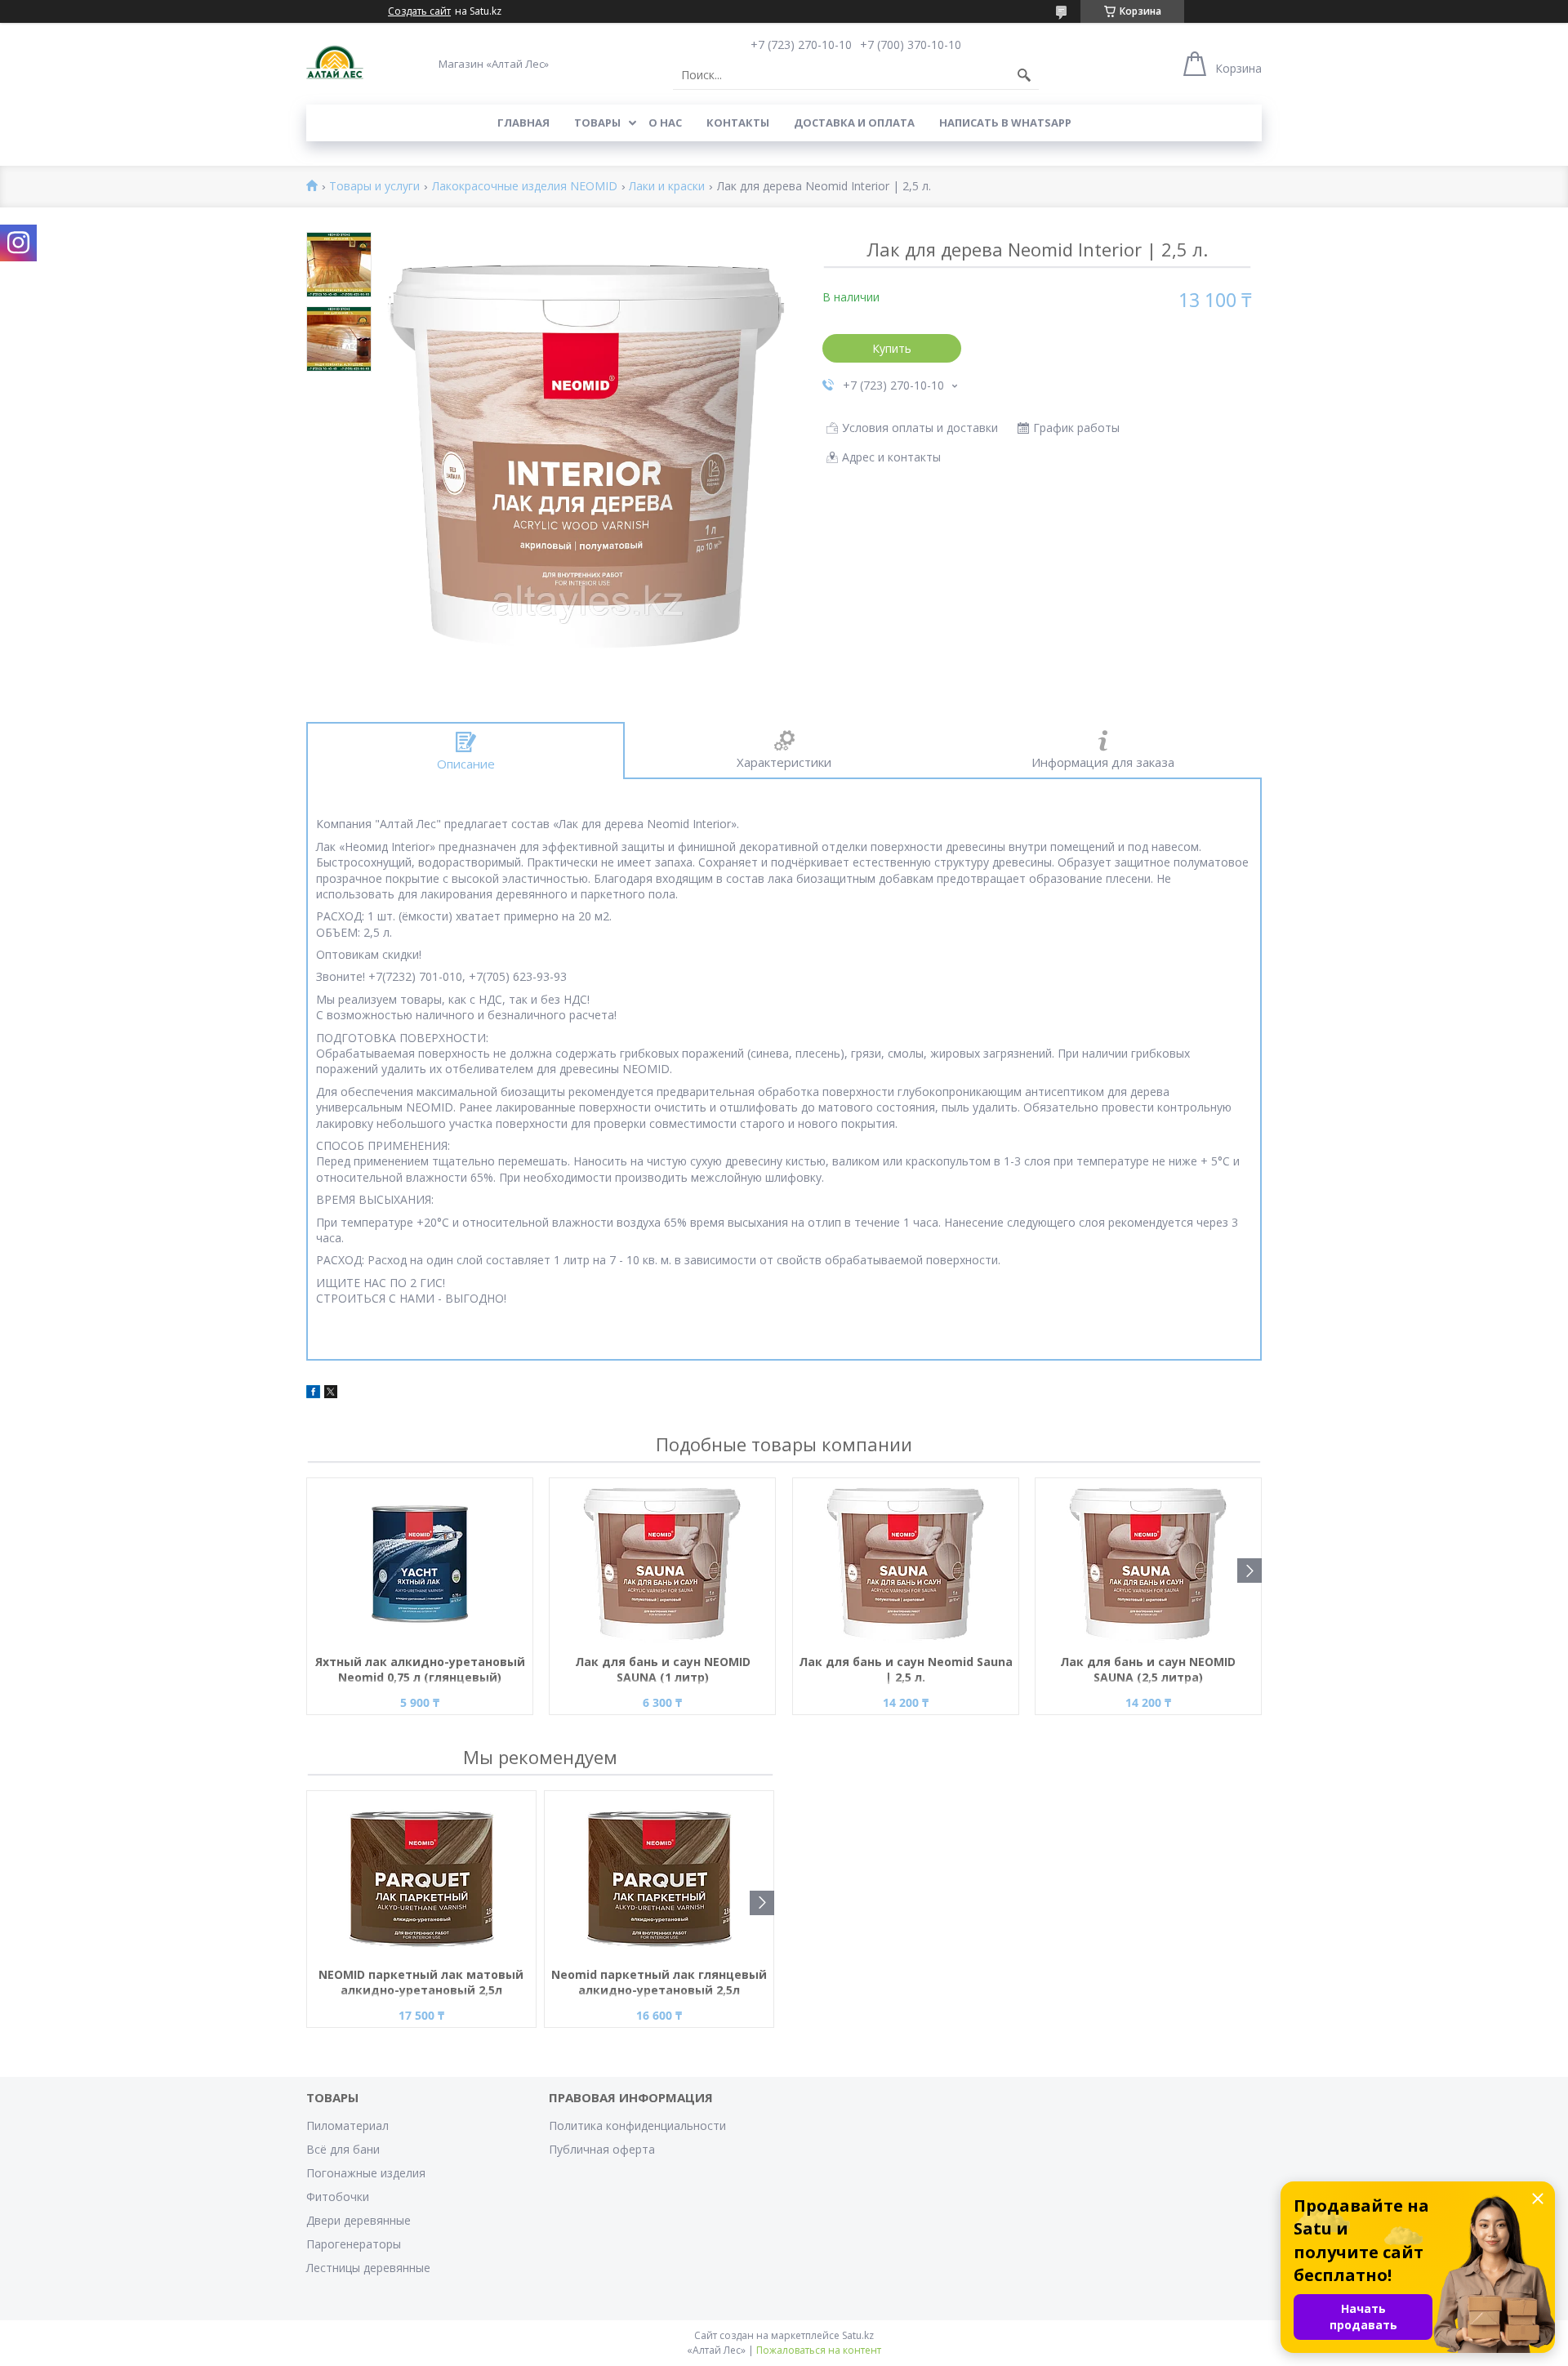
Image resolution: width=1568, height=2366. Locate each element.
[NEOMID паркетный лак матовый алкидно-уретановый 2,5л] (421, 1877)
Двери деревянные (359, 2220)
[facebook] (313, 1394)
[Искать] (1024, 75)
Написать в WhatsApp (1005, 123)
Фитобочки (338, 2197)
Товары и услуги (374, 187)
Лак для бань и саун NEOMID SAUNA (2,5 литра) (1148, 1669)
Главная (523, 123)
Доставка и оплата (854, 123)
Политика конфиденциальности (637, 2125)
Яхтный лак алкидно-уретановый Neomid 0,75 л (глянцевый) (420, 1669)
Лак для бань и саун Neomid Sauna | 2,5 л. (906, 1669)
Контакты (738, 123)
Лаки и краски (667, 187)
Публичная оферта (602, 2149)
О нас (665, 123)
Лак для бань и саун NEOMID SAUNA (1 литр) (663, 1669)
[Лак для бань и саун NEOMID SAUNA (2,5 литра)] (1148, 1564)
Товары (597, 123)
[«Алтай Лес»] (335, 64)
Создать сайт (419, 11)
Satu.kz (858, 2335)
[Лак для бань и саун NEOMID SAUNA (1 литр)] (662, 1564)
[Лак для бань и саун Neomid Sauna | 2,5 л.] (906, 1564)
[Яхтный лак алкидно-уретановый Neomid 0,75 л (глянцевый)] (420, 1564)
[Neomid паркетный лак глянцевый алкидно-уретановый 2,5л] (659, 1877)
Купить (892, 348)
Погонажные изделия (366, 2173)
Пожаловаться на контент (819, 2350)
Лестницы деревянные (368, 2268)
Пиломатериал (347, 2125)
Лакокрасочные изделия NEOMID (525, 187)
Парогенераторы (354, 2244)
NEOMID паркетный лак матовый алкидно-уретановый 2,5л (421, 1982)
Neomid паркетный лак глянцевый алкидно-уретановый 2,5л (659, 1982)
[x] (331, 1394)
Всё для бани (343, 2149)
